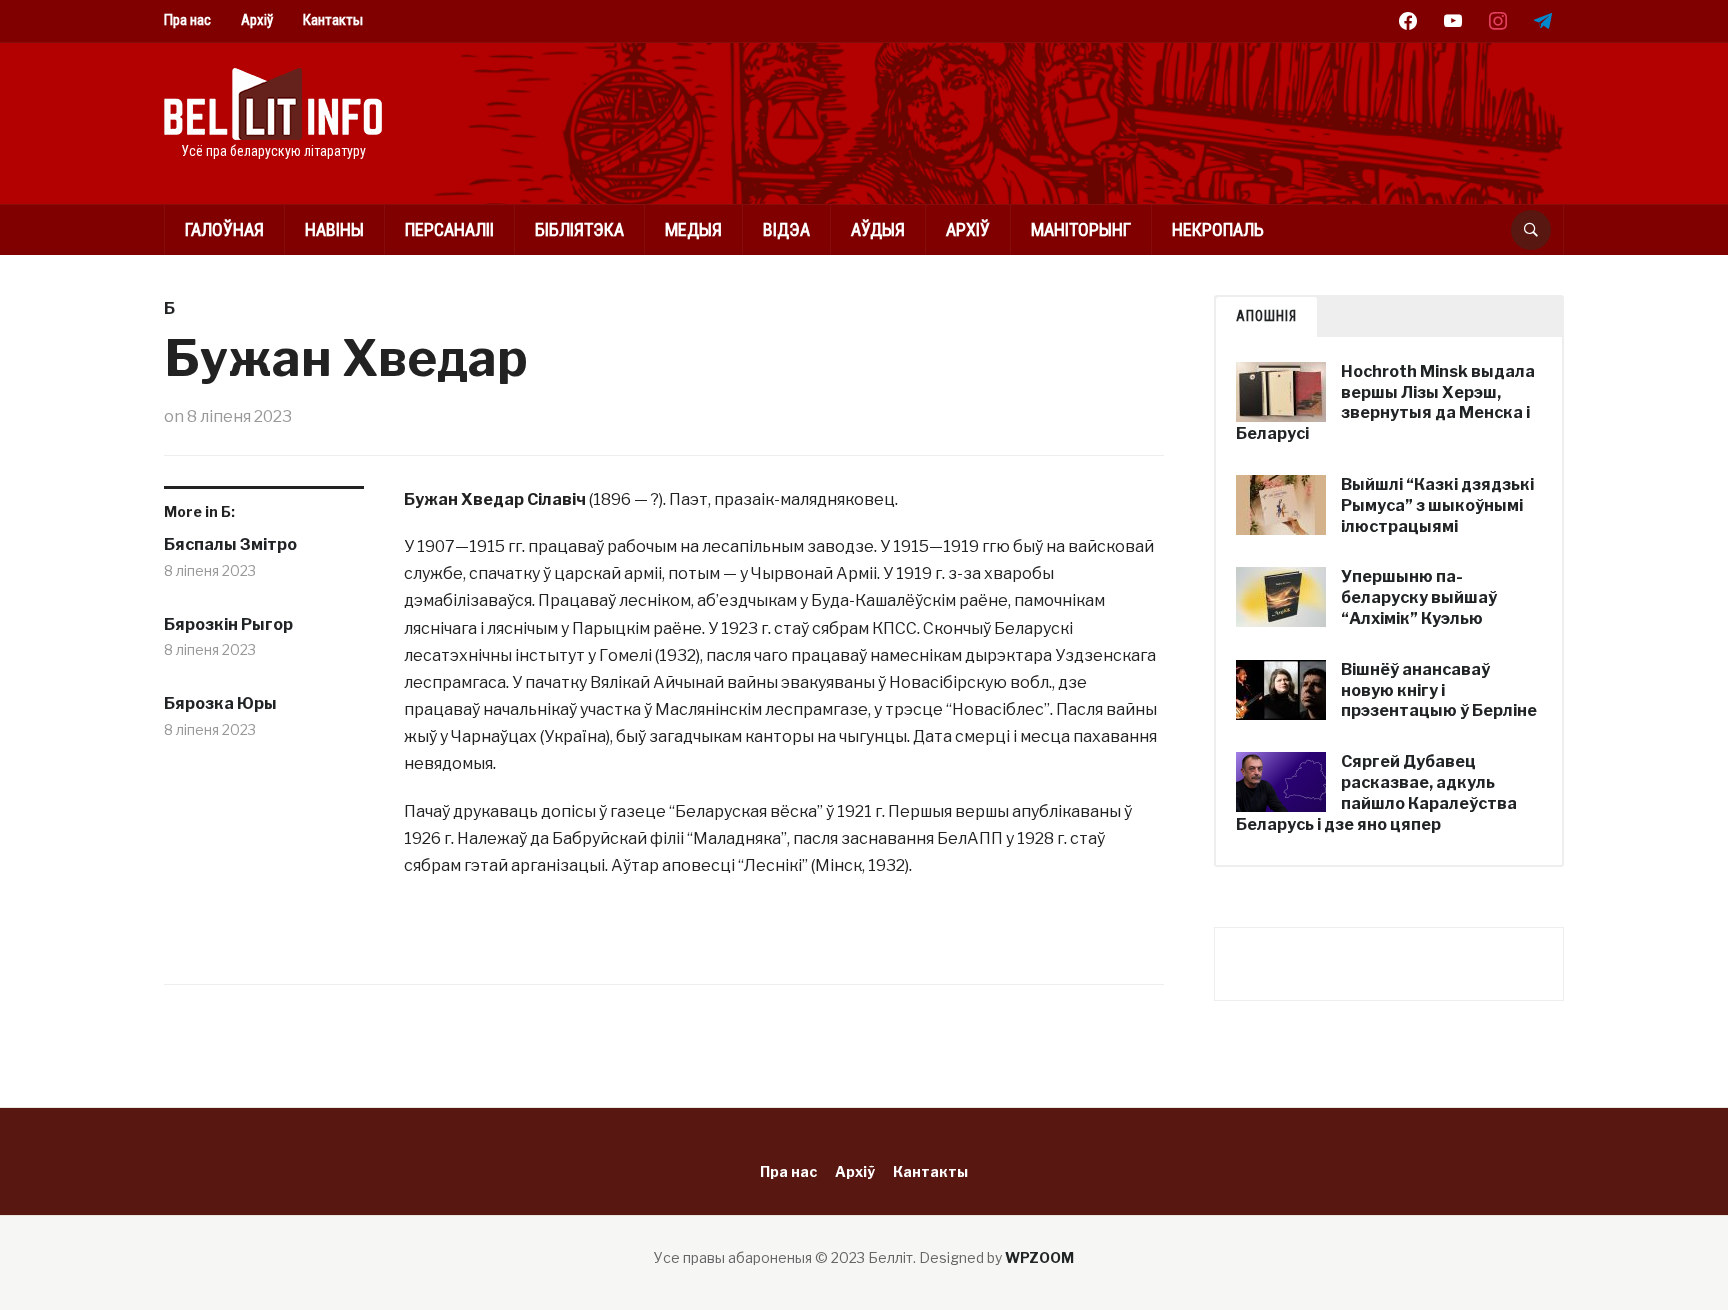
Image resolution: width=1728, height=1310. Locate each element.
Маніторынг (1081, 229)
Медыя (693, 229)
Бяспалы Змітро (230, 544)
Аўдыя (878, 229)
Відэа (786, 229)
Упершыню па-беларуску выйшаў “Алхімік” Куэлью (1419, 597)
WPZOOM (1039, 1257)
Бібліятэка (579, 229)
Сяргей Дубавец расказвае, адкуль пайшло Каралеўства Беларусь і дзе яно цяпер (1376, 792)
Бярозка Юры (220, 703)
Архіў (257, 20)
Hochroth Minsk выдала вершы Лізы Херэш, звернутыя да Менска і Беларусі (1385, 402)
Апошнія (1266, 316)
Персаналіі (449, 229)
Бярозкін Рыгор (228, 624)
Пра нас (187, 20)
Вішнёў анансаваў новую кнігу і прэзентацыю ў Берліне (1439, 690)
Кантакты (333, 20)
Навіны (334, 229)
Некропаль (1218, 229)
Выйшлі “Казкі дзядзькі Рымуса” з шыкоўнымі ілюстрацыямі (1437, 505)
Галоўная (224, 229)
